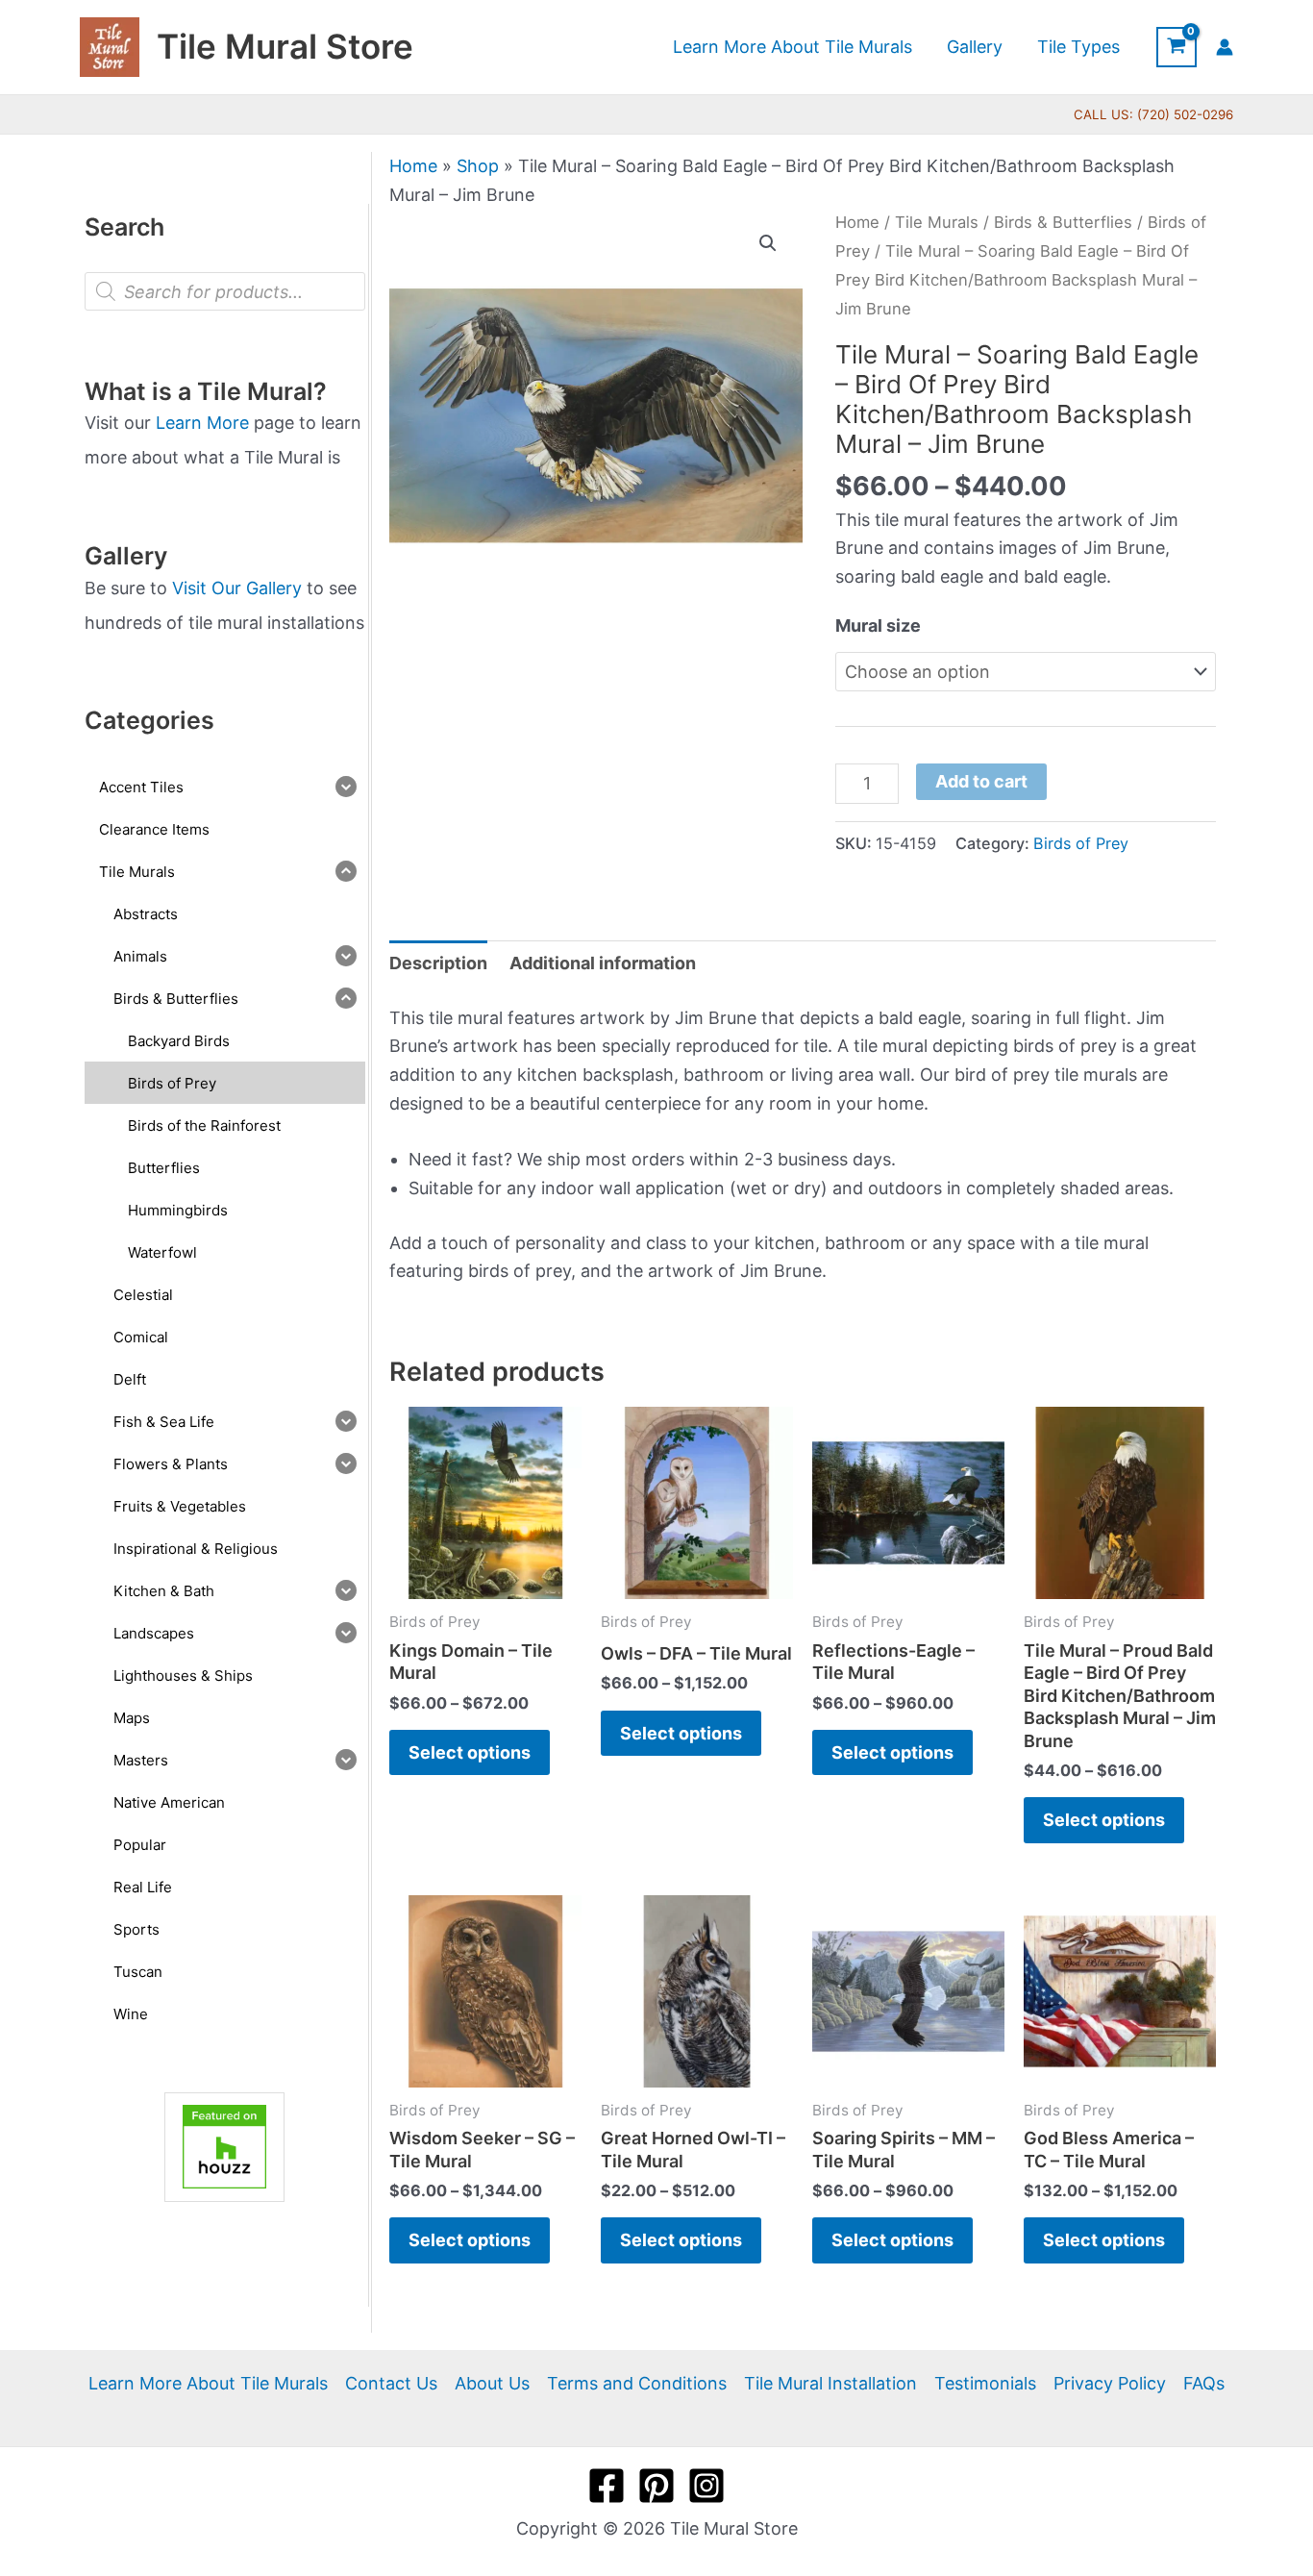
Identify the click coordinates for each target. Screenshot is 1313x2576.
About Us (492, 2383)
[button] (768, 243)
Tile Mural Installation (830, 2383)
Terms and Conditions (637, 2383)
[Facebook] (607, 2486)
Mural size (878, 625)
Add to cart (981, 781)
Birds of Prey (1081, 843)
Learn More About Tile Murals (208, 2383)
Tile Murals (937, 222)
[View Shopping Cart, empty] (1177, 47)
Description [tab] (438, 963)
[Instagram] (706, 2486)
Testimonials (985, 2383)
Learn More (202, 423)
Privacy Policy (1110, 2383)
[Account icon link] (1225, 47)
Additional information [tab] (603, 963)
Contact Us (391, 2383)
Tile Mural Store (285, 46)
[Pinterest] (656, 2486)
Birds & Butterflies (1063, 222)
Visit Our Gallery (237, 588)
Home (413, 166)
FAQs (1204, 2383)
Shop (478, 166)
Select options (470, 1752)
